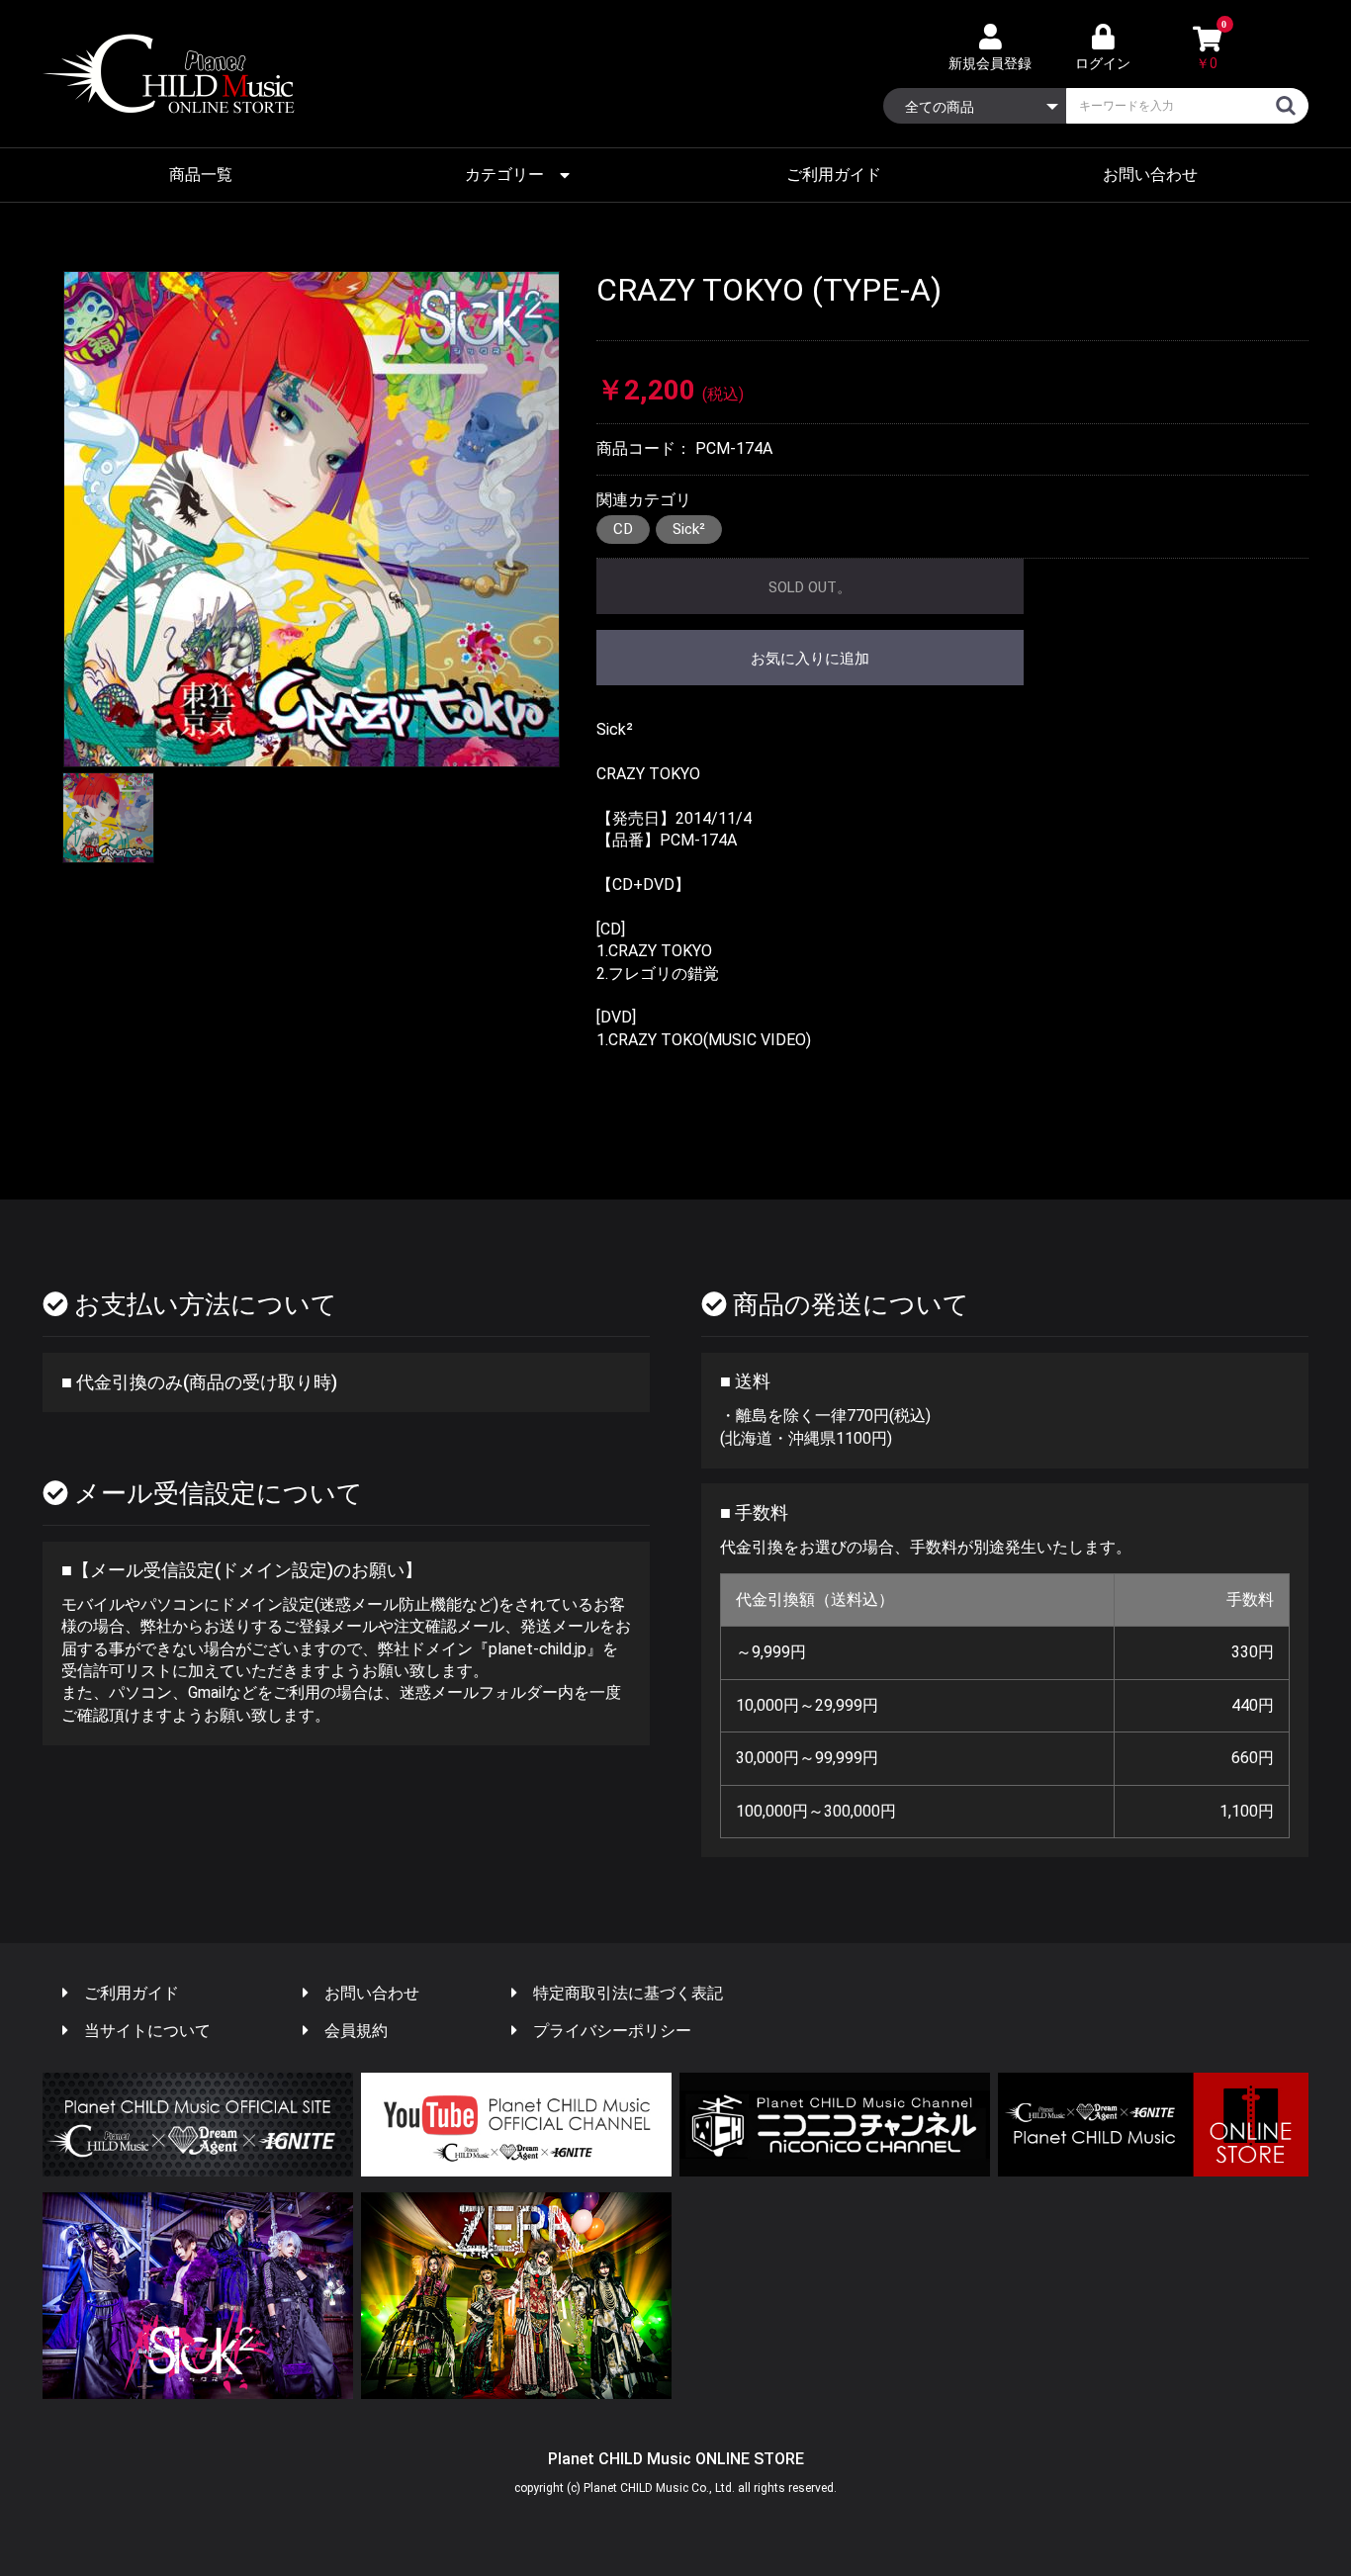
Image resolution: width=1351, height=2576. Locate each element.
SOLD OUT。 (810, 587)
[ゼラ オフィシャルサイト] (516, 2296)
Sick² (689, 529)
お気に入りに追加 (810, 659)
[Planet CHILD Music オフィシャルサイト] (198, 2125)
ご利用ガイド (834, 175)
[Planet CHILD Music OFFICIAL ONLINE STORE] (1153, 2125)
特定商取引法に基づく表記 (628, 1993)
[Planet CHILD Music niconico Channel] (835, 2125)
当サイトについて (147, 2031)
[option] (312, 519)
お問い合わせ (1150, 175)
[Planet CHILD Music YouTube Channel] (516, 2125)
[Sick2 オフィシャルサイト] (198, 2296)
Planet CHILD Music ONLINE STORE (676, 2459)
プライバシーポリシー (612, 2031)
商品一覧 (201, 175)
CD (623, 529)
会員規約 (356, 2031)
